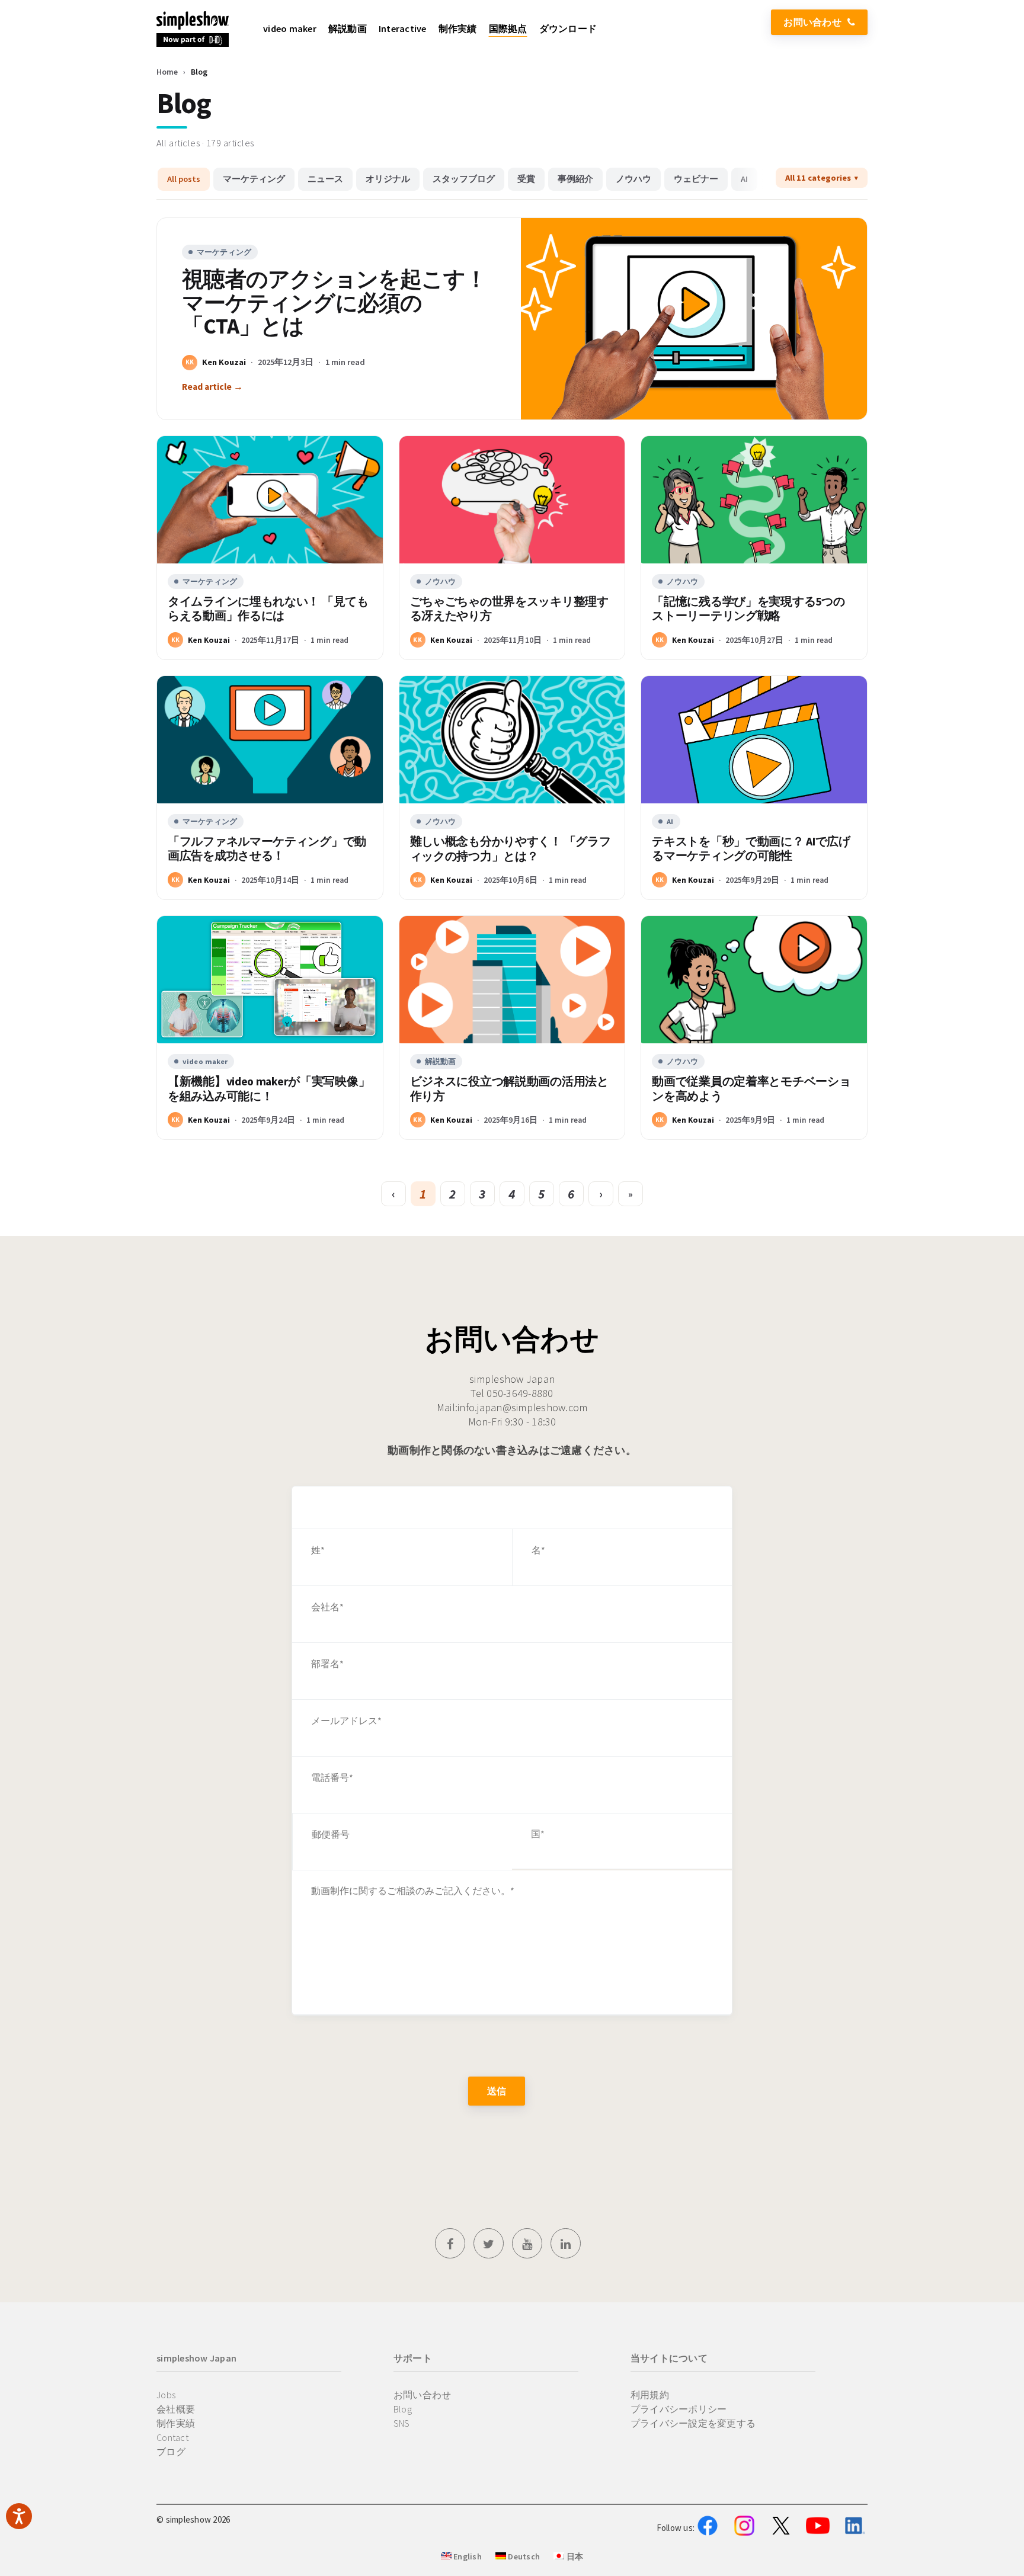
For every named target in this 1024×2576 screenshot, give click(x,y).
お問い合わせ (812, 22)
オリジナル (388, 179)
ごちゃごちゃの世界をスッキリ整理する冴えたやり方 (509, 609)
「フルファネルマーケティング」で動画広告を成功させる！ (267, 849)
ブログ (171, 2452)
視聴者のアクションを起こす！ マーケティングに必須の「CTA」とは (334, 303)
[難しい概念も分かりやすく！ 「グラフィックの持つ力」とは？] (512, 739)
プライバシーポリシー (679, 2409)
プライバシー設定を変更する (693, 2423)
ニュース (325, 179)
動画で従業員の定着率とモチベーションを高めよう (751, 1089)
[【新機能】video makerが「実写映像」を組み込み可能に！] (270, 979)
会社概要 (176, 2409)
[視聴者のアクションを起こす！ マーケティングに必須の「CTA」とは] (694, 319)
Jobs (166, 2395)
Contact (172, 2437)
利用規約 (650, 2395)
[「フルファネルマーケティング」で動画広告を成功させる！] (270, 739)
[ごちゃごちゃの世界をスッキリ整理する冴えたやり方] (512, 499)
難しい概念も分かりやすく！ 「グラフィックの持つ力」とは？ (511, 849)
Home (167, 72)
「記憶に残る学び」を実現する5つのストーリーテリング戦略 (748, 609)
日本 (574, 2556)
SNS (402, 2423)
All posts (184, 179)
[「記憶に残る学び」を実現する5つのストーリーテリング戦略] (754, 499)
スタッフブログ (464, 179)
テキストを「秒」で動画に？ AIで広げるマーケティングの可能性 (751, 849)
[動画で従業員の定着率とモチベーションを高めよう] (754, 979)
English (467, 2556)
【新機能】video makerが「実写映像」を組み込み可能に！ (269, 1089)
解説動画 (441, 1061)
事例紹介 (575, 179)
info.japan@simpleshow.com (522, 1407)
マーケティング (254, 179)
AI (744, 179)
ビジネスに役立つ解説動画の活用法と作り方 (509, 1089)
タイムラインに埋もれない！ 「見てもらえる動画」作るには (268, 609)
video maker (205, 1061)
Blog (403, 2409)
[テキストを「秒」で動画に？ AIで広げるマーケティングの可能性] (754, 739)
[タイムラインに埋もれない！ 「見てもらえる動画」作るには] (270, 499)
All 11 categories (818, 178)
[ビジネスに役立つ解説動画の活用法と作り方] (512, 979)
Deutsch (523, 2556)
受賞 (526, 179)
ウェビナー (696, 179)
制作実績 (176, 2423)
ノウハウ (633, 179)
